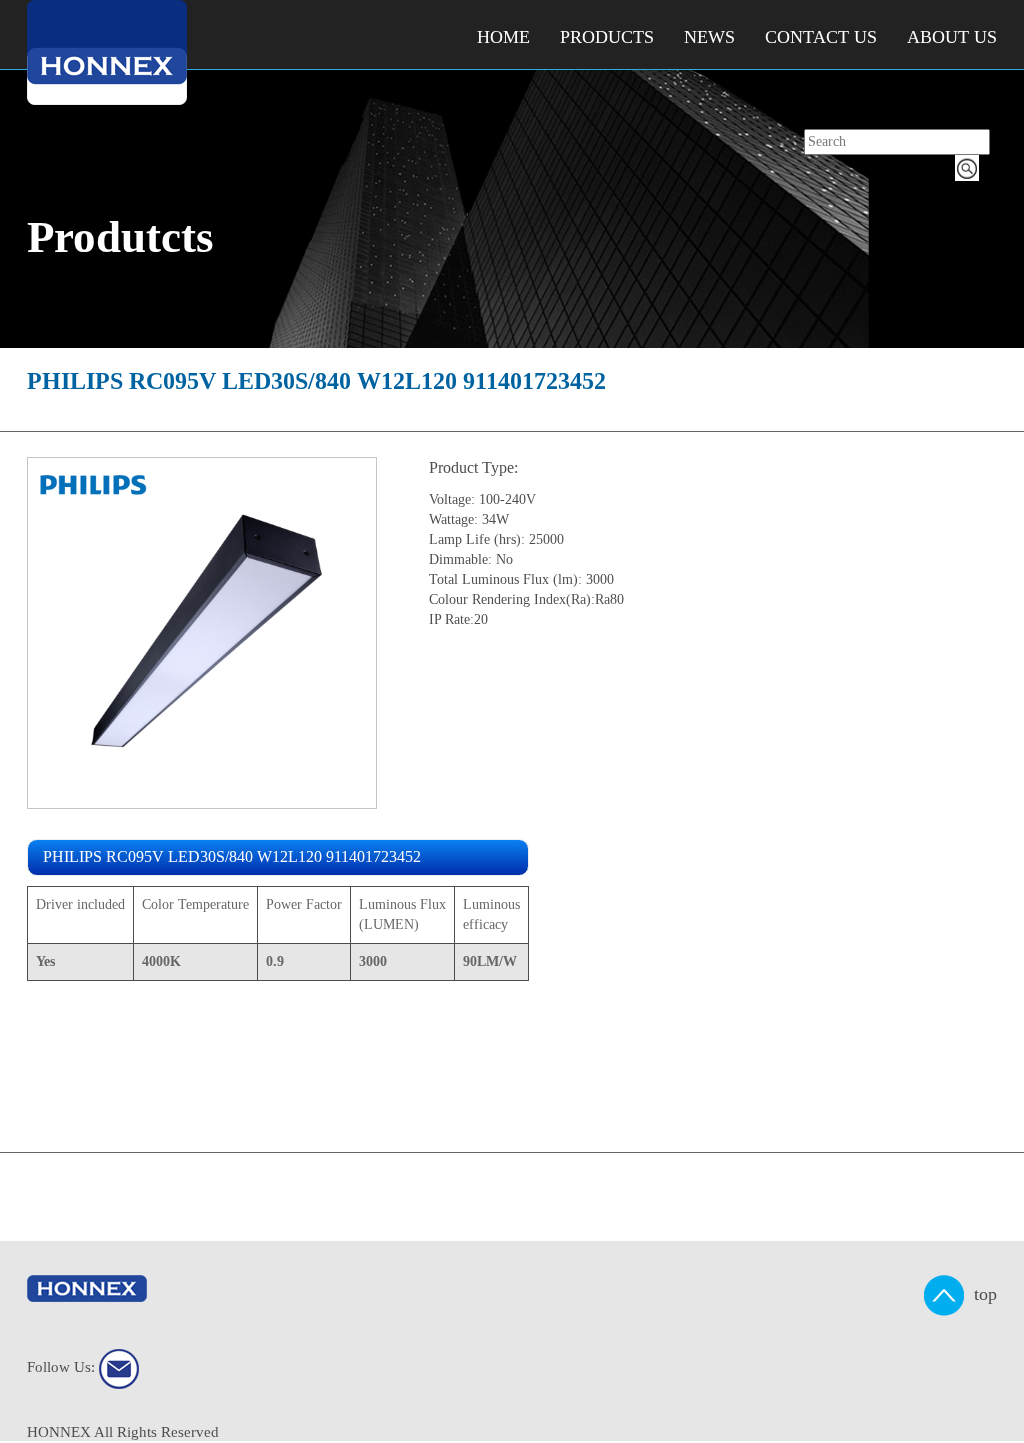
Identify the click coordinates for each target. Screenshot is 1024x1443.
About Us (952, 37)
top (980, 1293)
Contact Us (821, 37)
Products (607, 37)
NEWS (709, 37)
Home (503, 37)
